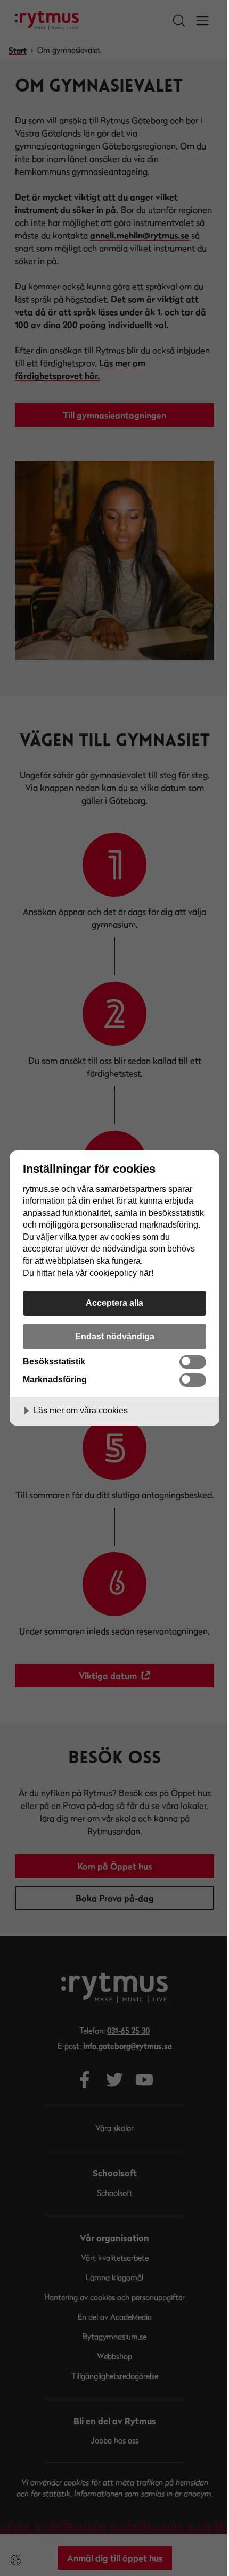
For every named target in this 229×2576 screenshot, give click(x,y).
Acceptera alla (114, 1303)
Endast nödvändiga (115, 1336)
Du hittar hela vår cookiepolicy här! (88, 1273)
